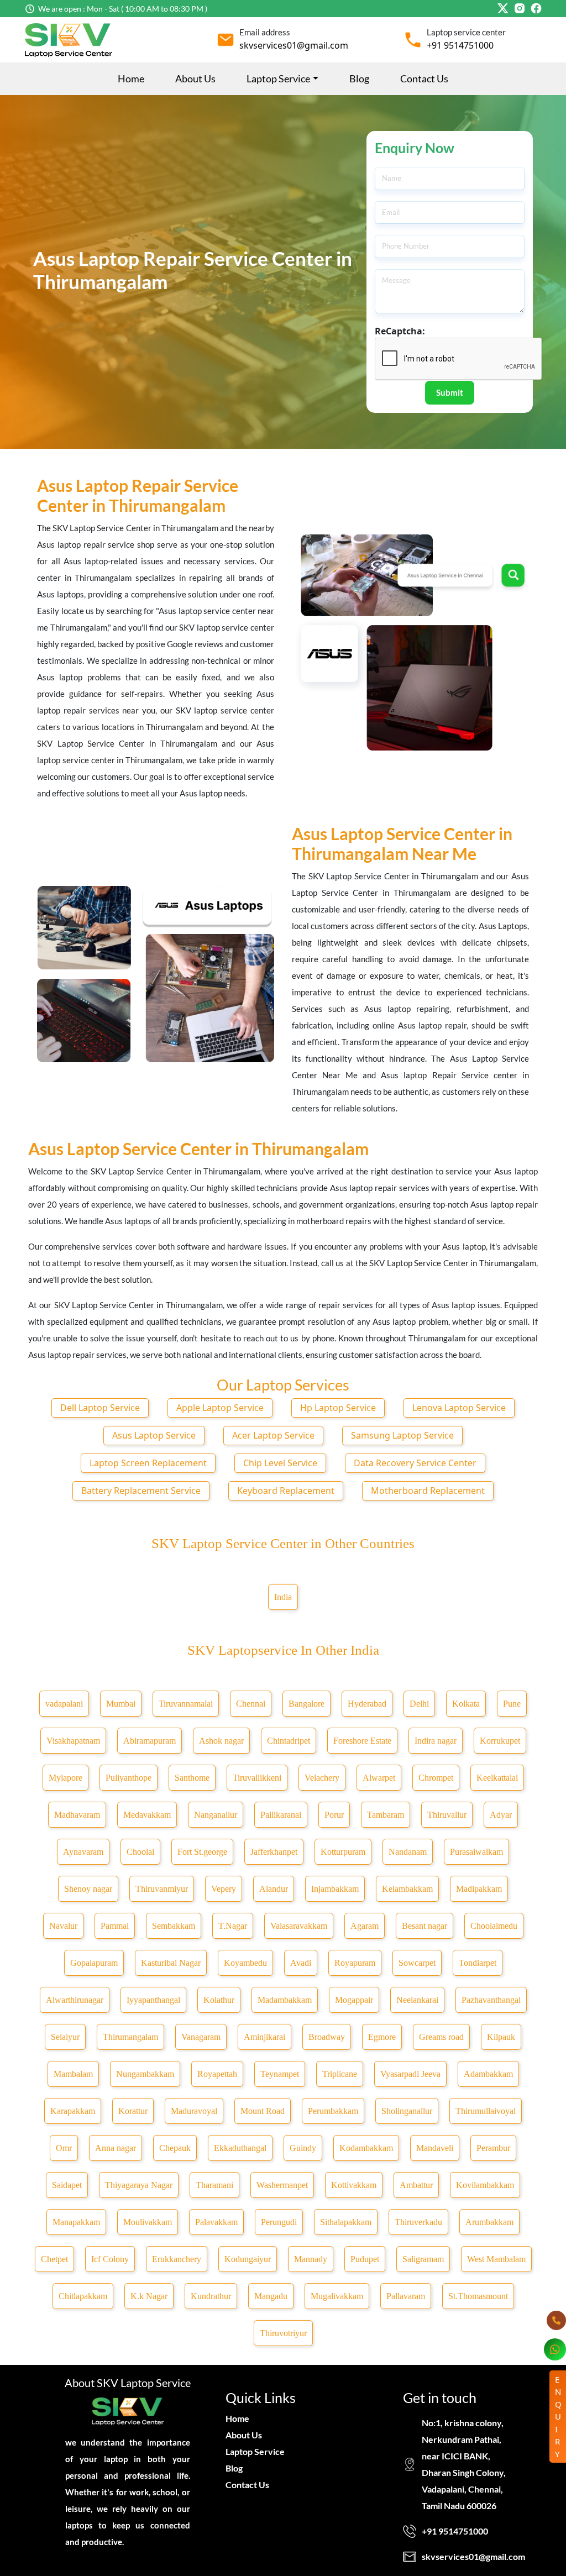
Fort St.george (202, 1852)
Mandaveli (435, 2148)
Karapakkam (73, 2111)
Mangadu (271, 2296)
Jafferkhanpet (274, 1852)
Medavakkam (147, 1815)
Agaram (365, 1926)
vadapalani (64, 1704)
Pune (512, 1704)
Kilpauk (501, 2037)
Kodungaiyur (248, 2259)
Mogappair (354, 2000)
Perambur (493, 2148)
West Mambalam (496, 2259)
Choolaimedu (494, 1926)
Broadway (327, 2037)
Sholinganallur (407, 2111)
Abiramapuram (150, 1741)
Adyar (501, 1815)
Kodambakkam (366, 2148)
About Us (195, 78)
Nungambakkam (145, 2074)
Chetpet (54, 2259)
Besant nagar (424, 1926)
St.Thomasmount (478, 2296)
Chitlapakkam (83, 2296)
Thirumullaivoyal (486, 2111)
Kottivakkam (354, 2185)
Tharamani (214, 2185)
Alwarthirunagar (75, 2000)
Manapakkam (76, 2222)
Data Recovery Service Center (415, 1463)
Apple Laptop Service (220, 1408)
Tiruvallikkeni (257, 1778)
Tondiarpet (478, 1963)
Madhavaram (77, 1815)
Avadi (301, 1963)
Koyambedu (245, 1963)
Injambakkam (335, 1889)
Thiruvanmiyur (162, 1889)
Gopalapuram (94, 1963)
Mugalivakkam (337, 2296)
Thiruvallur (447, 1815)
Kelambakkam (407, 1889)
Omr (64, 2148)
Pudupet (365, 2259)
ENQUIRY (558, 2417)
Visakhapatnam (73, 1741)
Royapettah (217, 2074)
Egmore (382, 2037)
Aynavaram (83, 1852)
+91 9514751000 (460, 45)
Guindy (303, 2148)
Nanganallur (216, 1815)
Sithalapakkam (346, 2222)
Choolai (140, 1852)
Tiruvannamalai (186, 1704)
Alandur (274, 1889)
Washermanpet (282, 2185)
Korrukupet (500, 1741)
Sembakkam (174, 1926)
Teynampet (280, 2074)
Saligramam (423, 2259)
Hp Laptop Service (338, 1408)
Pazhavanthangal (491, 2000)
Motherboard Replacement (428, 1491)
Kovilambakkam (485, 2185)
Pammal (115, 1926)
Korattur (133, 2111)
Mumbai (121, 1704)
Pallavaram (406, 2296)
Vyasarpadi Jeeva (410, 2074)
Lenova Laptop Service (459, 1408)
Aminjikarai (264, 2037)
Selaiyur (65, 2037)
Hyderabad (367, 1704)
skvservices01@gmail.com (294, 45)
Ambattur (416, 2185)
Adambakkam (488, 2074)
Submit (450, 392)
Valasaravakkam (299, 1926)
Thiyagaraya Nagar (139, 2185)
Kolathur (219, 2000)
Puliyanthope (129, 1778)
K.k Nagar (149, 2296)
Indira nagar (436, 1741)
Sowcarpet (417, 1963)
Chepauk (175, 2148)
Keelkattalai (497, 1778)
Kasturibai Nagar (171, 1963)
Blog (359, 78)
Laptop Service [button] (278, 78)
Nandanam (408, 1852)
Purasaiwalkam (476, 1852)
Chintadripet (289, 1741)
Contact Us (424, 78)
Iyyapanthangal (153, 2000)
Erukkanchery (177, 2259)
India (283, 1597)
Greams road (441, 2037)
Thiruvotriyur (283, 2333)
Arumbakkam (489, 2222)
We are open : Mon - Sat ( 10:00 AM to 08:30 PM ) (123, 9)
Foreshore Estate (362, 1741)
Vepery (224, 1889)
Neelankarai (417, 2000)
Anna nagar (116, 2148)
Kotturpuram (343, 1852)
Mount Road (263, 2111)
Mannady (311, 2259)
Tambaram (386, 1815)
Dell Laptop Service (100, 1408)
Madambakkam (285, 2000)
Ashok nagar (221, 1741)
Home (131, 78)
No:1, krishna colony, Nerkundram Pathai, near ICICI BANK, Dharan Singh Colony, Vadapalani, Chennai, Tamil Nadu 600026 (464, 2464)
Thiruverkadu (418, 2222)
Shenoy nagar (88, 1889)
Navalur (63, 1926)
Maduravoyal (194, 2111)
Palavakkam (216, 2222)
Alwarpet (379, 1778)
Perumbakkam (333, 2111)
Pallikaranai (281, 1815)
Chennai (251, 1704)
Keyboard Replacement (286, 1491)
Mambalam (73, 2074)
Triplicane (340, 2074)
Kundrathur (211, 2296)
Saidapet (67, 2185)
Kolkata (466, 1704)
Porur (334, 1815)
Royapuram (355, 1963)
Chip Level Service (280, 1463)
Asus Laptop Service (154, 1435)
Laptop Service (255, 2451)
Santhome (192, 1778)
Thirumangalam (130, 2037)
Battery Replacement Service (141, 1491)
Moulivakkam (148, 2222)
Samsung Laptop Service (402, 1435)
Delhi (419, 1704)
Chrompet (436, 1778)
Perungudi (279, 2222)
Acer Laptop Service (273, 1435)
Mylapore (65, 1778)
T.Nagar (233, 1926)
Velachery (322, 1778)
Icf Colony (110, 2259)
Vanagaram (201, 2037)
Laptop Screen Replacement (148, 1463)
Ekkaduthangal (240, 2148)
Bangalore (306, 1704)
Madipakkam (479, 1889)
